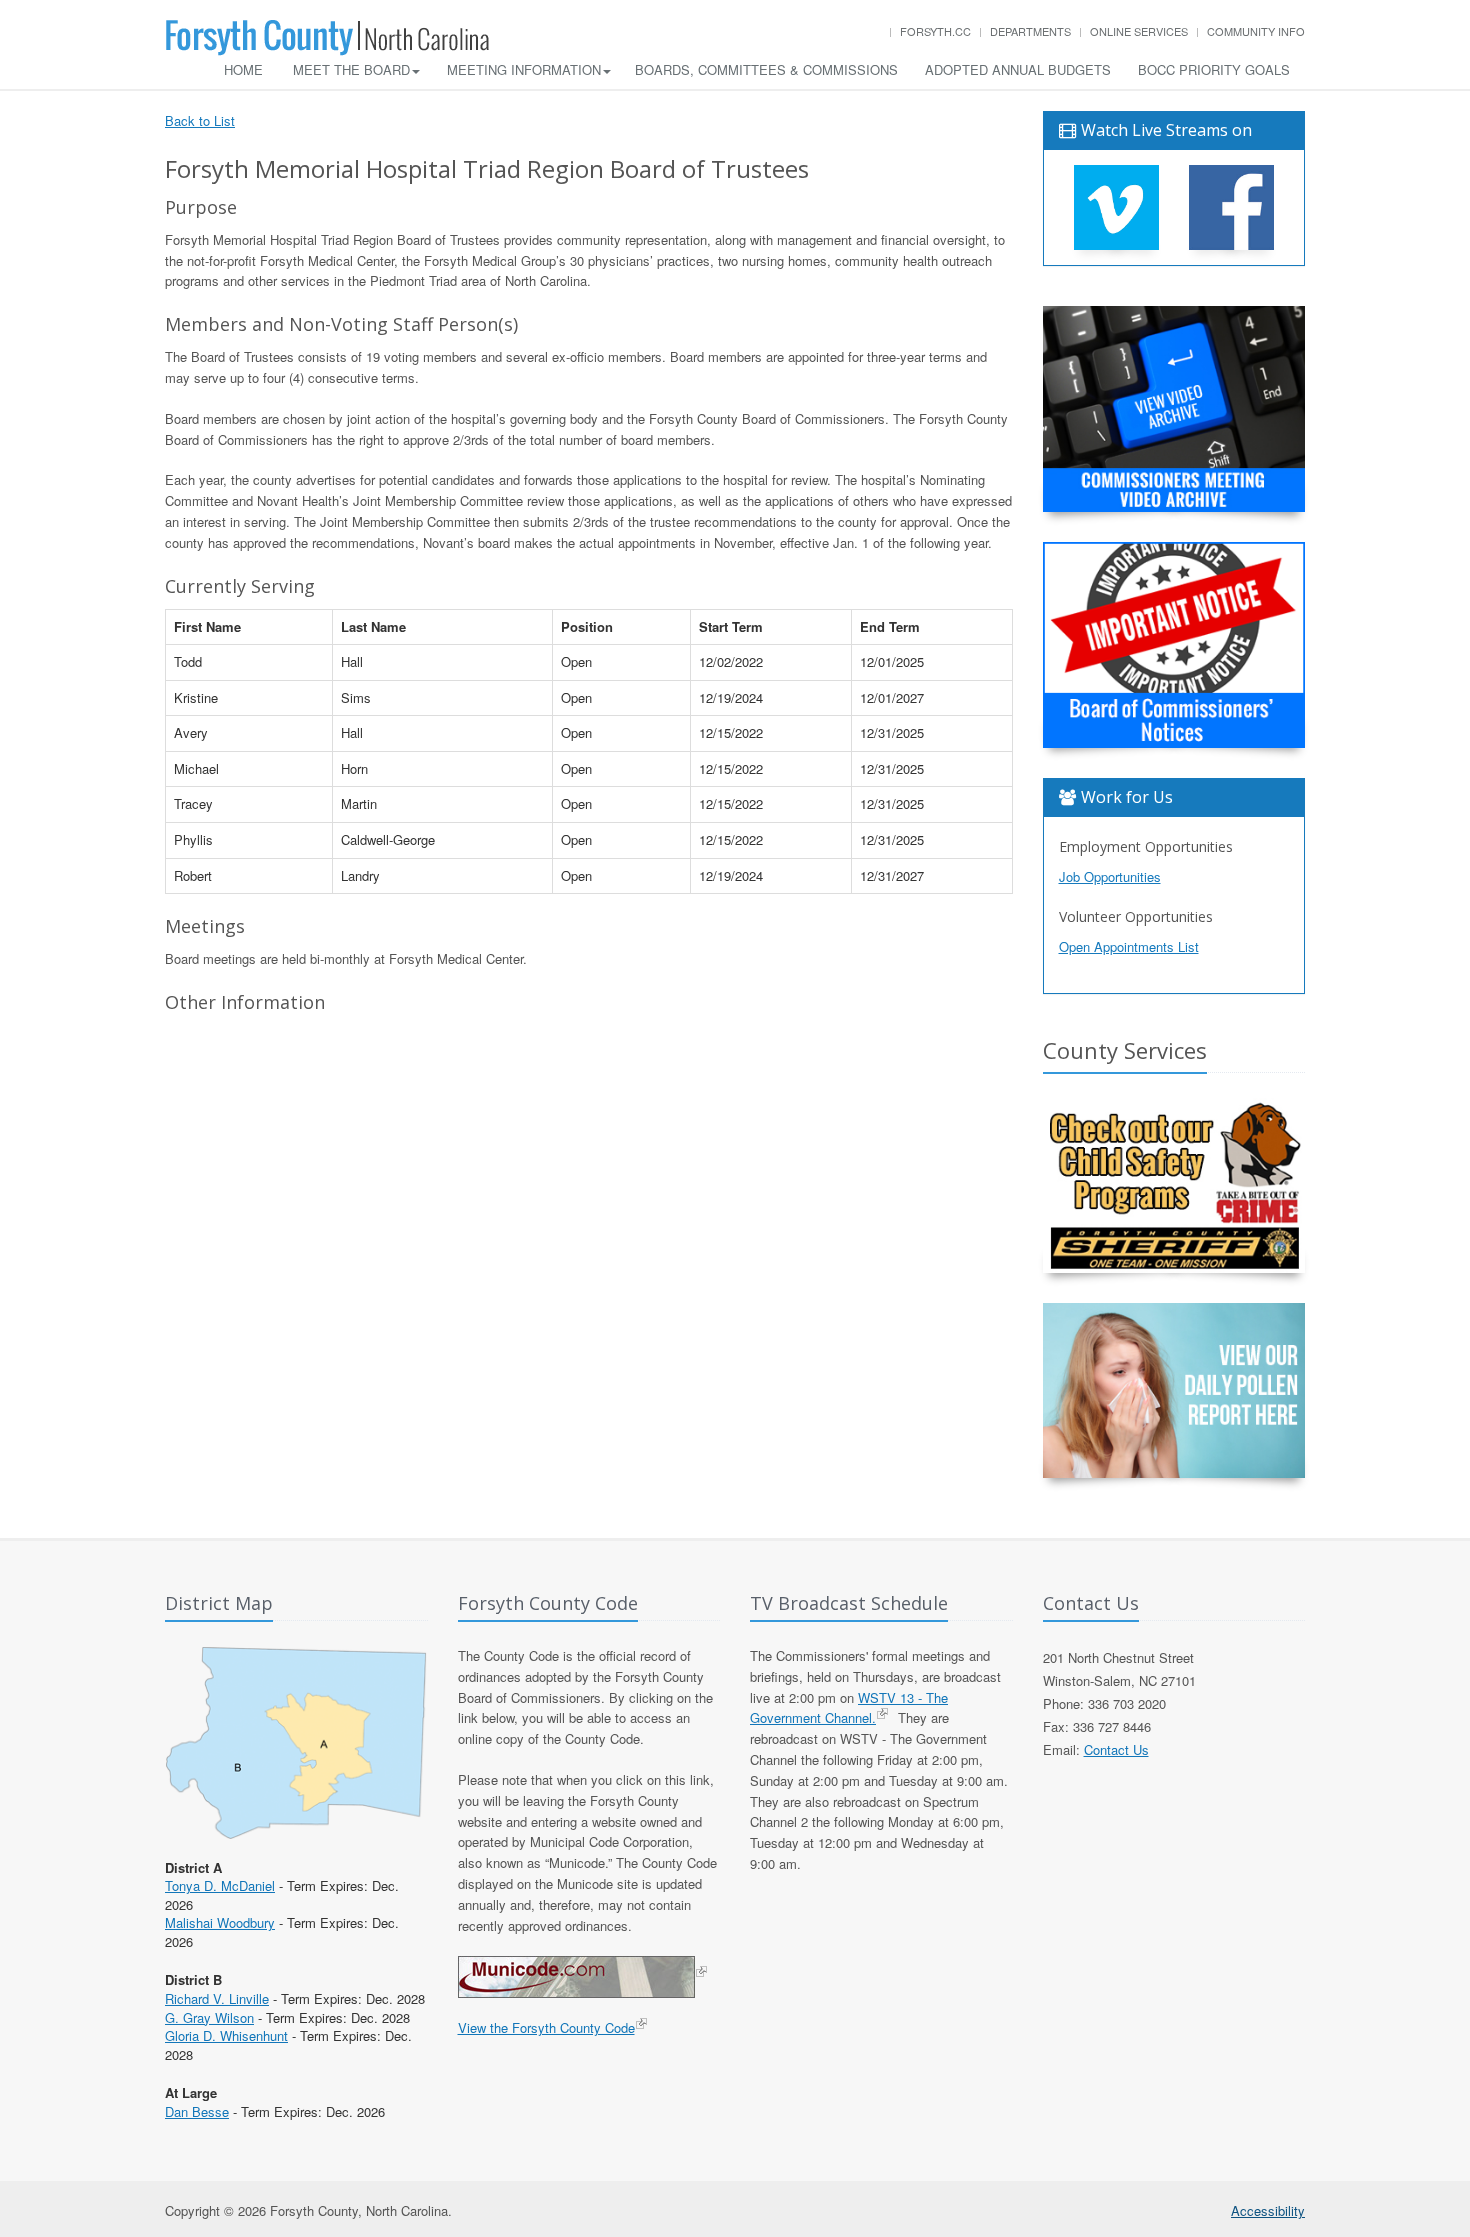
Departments (1030, 31)
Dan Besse (197, 2111)
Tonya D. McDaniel (220, 1885)
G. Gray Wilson (209, 2017)
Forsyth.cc (935, 31)
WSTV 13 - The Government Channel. (849, 1708)
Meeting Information (524, 69)
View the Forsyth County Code (546, 2027)
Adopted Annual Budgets (1018, 69)
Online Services (1139, 31)
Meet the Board (351, 69)
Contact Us (1116, 1749)
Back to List (200, 120)
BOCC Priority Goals (1214, 69)
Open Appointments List (1129, 946)
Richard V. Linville (217, 1998)
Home (243, 69)
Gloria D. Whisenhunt (226, 2035)
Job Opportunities (1110, 876)
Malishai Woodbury (220, 1922)
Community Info (1256, 31)
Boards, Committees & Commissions (766, 69)
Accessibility (1268, 2210)
